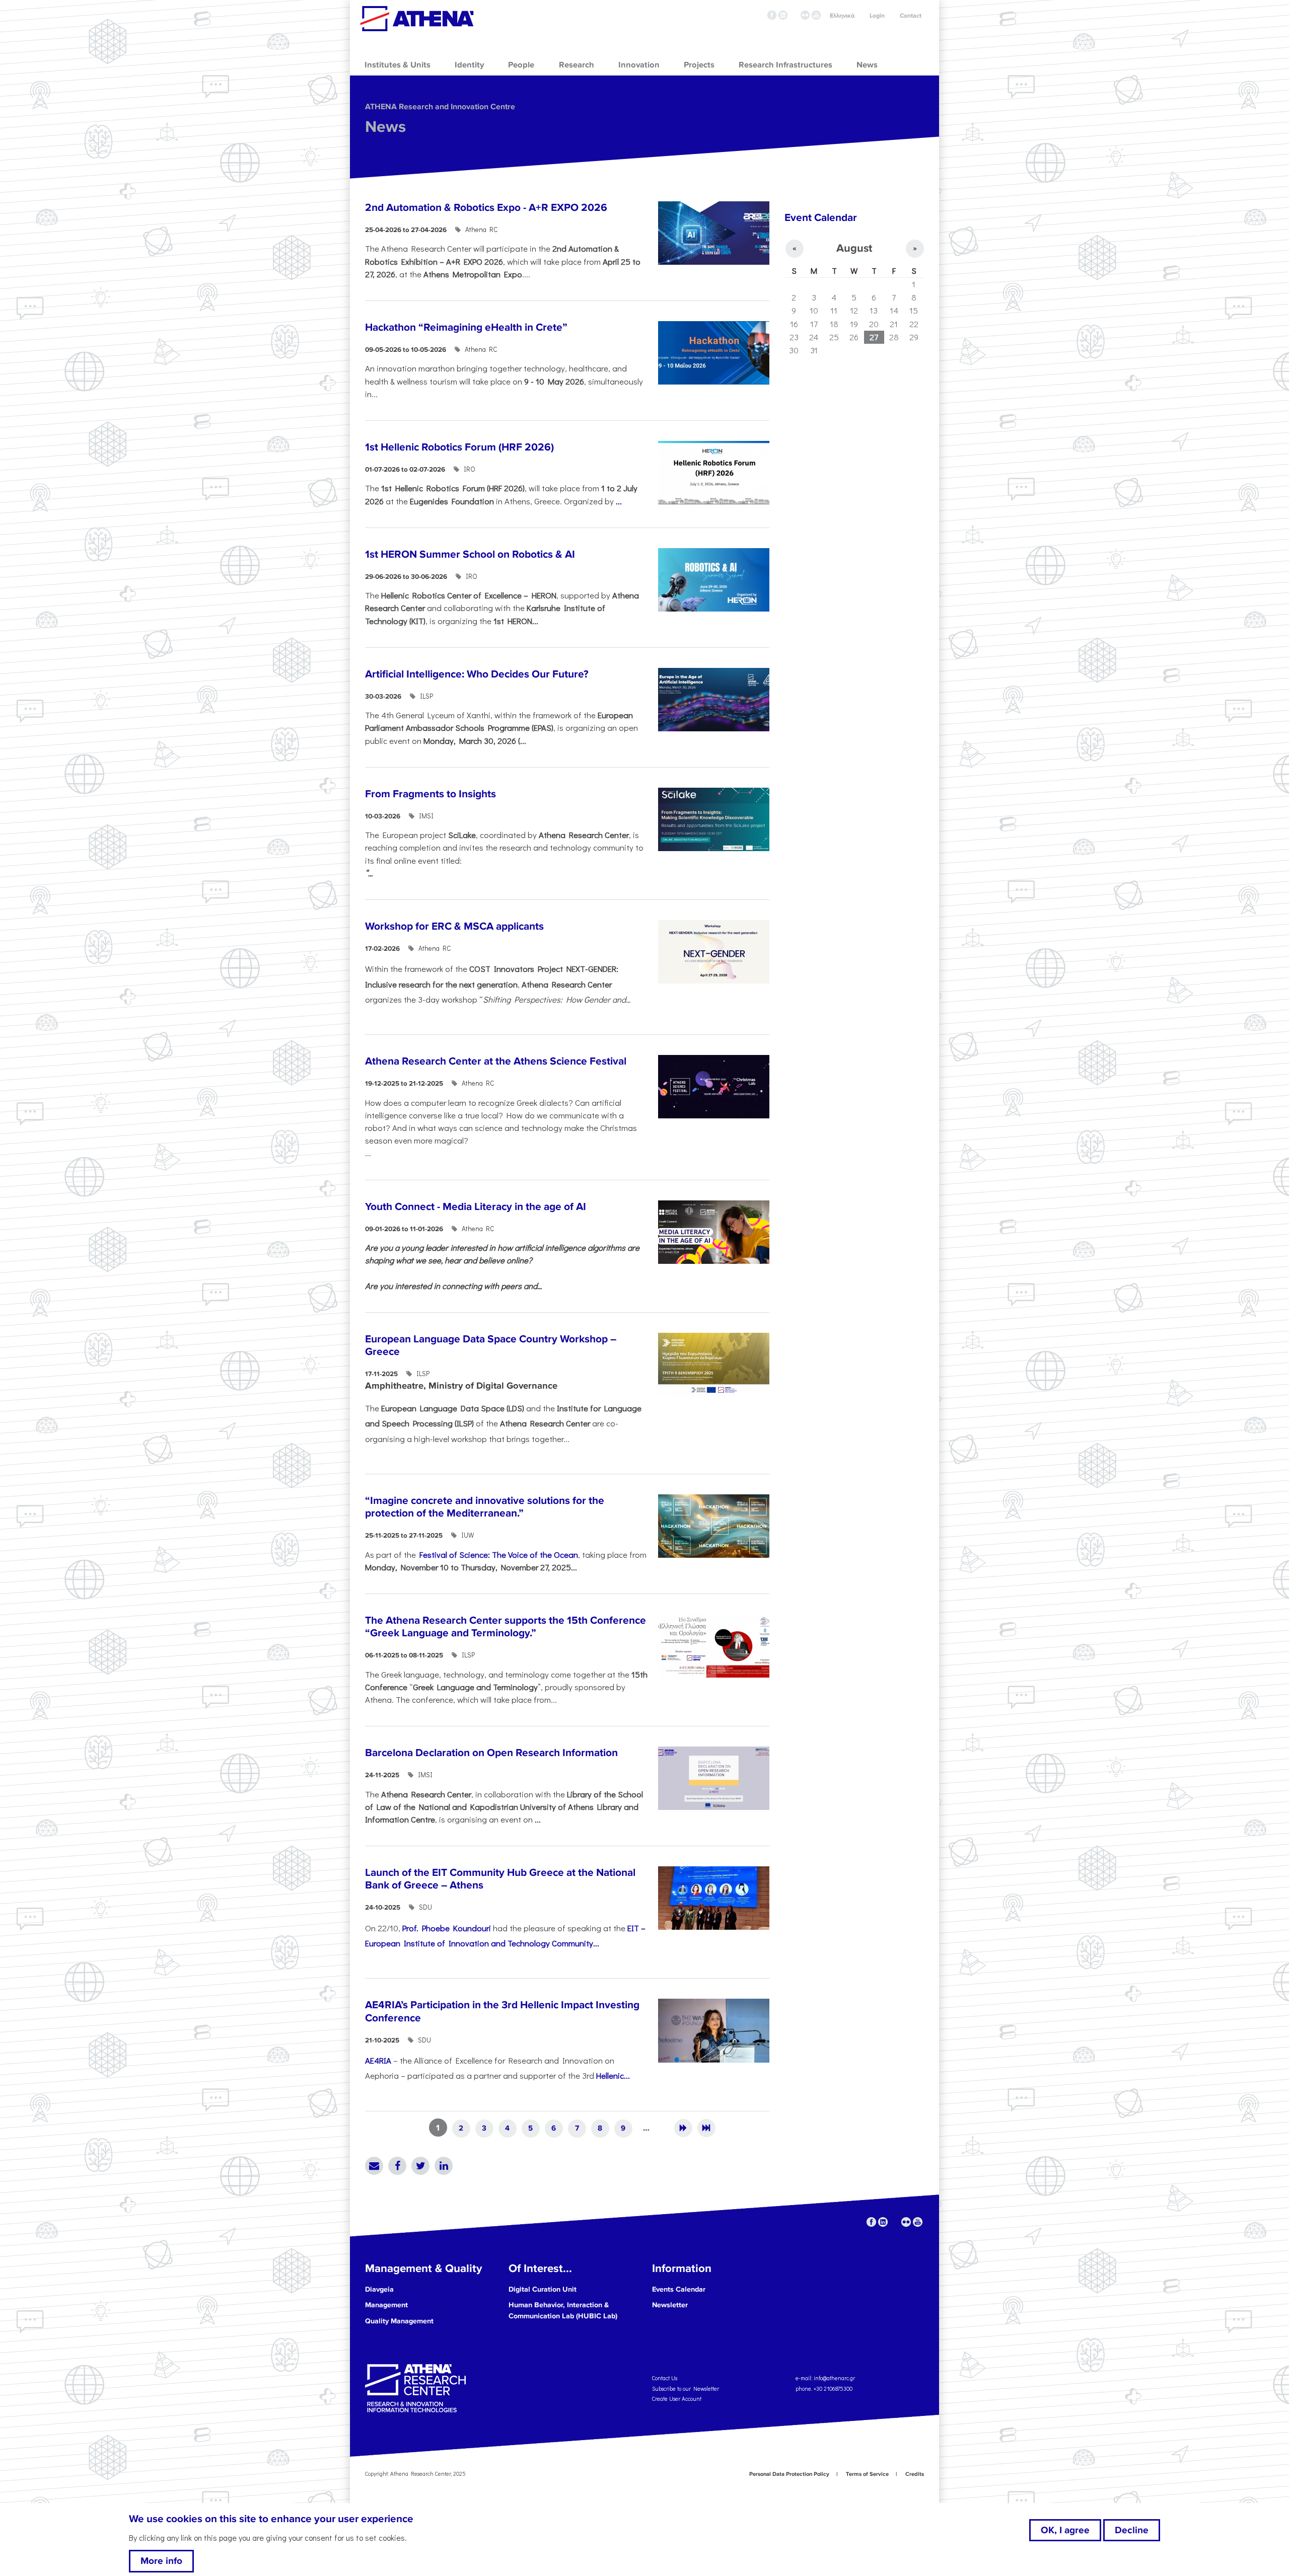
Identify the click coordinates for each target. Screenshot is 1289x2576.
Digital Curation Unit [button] (543, 2289)
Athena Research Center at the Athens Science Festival (496, 1061)
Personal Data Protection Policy (789, 2474)
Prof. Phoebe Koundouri (447, 1928)
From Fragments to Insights (431, 794)
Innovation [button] (639, 65)
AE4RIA (378, 2060)
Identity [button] (469, 65)
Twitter (420, 2166)
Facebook (397, 2166)
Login (877, 16)
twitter (794, 15)
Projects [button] (699, 65)
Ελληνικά (842, 16)
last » (706, 2128)
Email (374, 2166)
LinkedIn (444, 2166)
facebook (772, 15)
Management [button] (386, 2305)
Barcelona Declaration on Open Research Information (491, 1753)
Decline (1132, 2530)
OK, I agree (1065, 2530)
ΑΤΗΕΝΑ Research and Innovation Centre (440, 107)
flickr (805, 15)
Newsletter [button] (670, 2305)
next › (683, 2128)
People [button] (521, 65)
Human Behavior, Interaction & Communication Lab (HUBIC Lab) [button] (563, 2310)
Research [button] (577, 65)
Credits (915, 2474)
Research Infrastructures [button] (785, 65)
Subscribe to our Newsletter (686, 2388)
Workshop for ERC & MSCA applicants (454, 926)
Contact (911, 16)
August (854, 248)
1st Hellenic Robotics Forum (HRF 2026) (459, 447)
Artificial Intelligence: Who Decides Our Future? (477, 674)
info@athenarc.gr (834, 2378)
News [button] (867, 65)
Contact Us (665, 2378)
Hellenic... (613, 2075)
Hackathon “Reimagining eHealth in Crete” (466, 327)
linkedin (783, 15)
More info (161, 2561)
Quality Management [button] (399, 2321)
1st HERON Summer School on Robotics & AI (470, 554)
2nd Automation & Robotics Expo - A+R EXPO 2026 (486, 208)
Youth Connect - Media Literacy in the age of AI (476, 1207)
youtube (816, 15)
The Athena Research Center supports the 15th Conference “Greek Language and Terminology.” (506, 1627)
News (385, 127)
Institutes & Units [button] (398, 65)
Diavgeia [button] (379, 2289)
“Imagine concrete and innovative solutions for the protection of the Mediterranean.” (485, 1507)
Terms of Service (867, 2474)
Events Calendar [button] (679, 2289)
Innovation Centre (417, 19)
